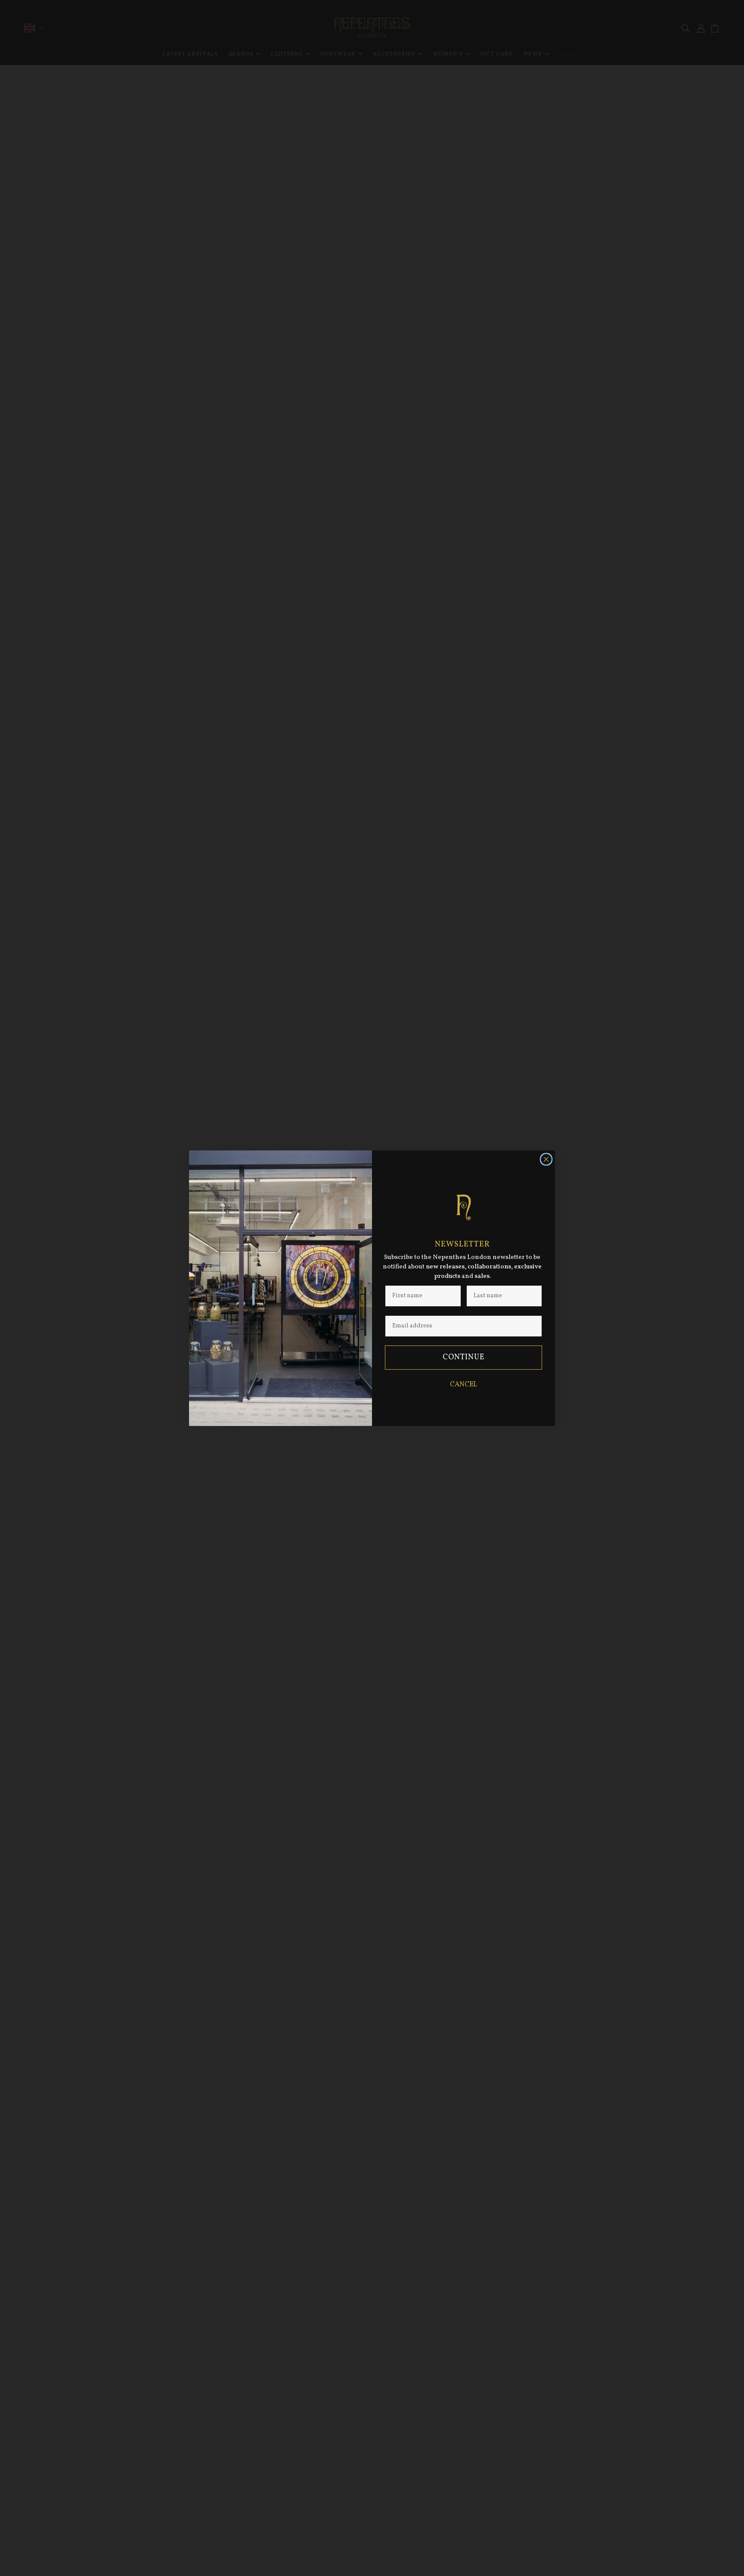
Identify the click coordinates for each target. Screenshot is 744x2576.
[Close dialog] (546, 1159)
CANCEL (463, 1385)
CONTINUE (464, 1357)
